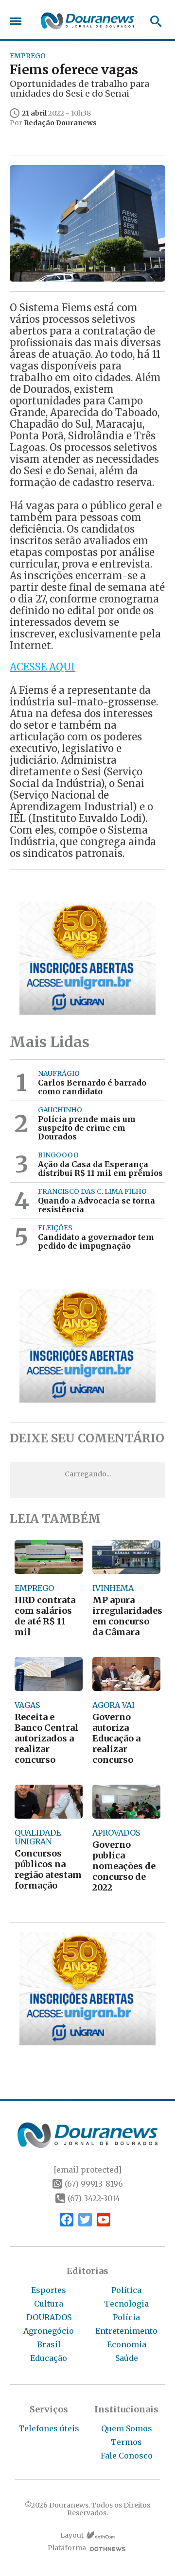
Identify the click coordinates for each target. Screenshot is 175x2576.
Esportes (49, 2290)
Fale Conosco (127, 2456)
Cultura (49, 2304)
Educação (49, 2358)
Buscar (153, 21)
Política (126, 2290)
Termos (126, 2442)
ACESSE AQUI (42, 667)
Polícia (126, 2317)
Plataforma (67, 2548)
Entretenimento (126, 2331)
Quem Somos (127, 2428)
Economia (127, 2344)
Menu (18, 21)
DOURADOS (49, 2317)
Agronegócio (49, 2331)
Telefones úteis (49, 2428)
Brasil (49, 2344)
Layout (72, 2535)
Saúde (127, 2358)
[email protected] (87, 2170)
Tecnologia (126, 2304)
